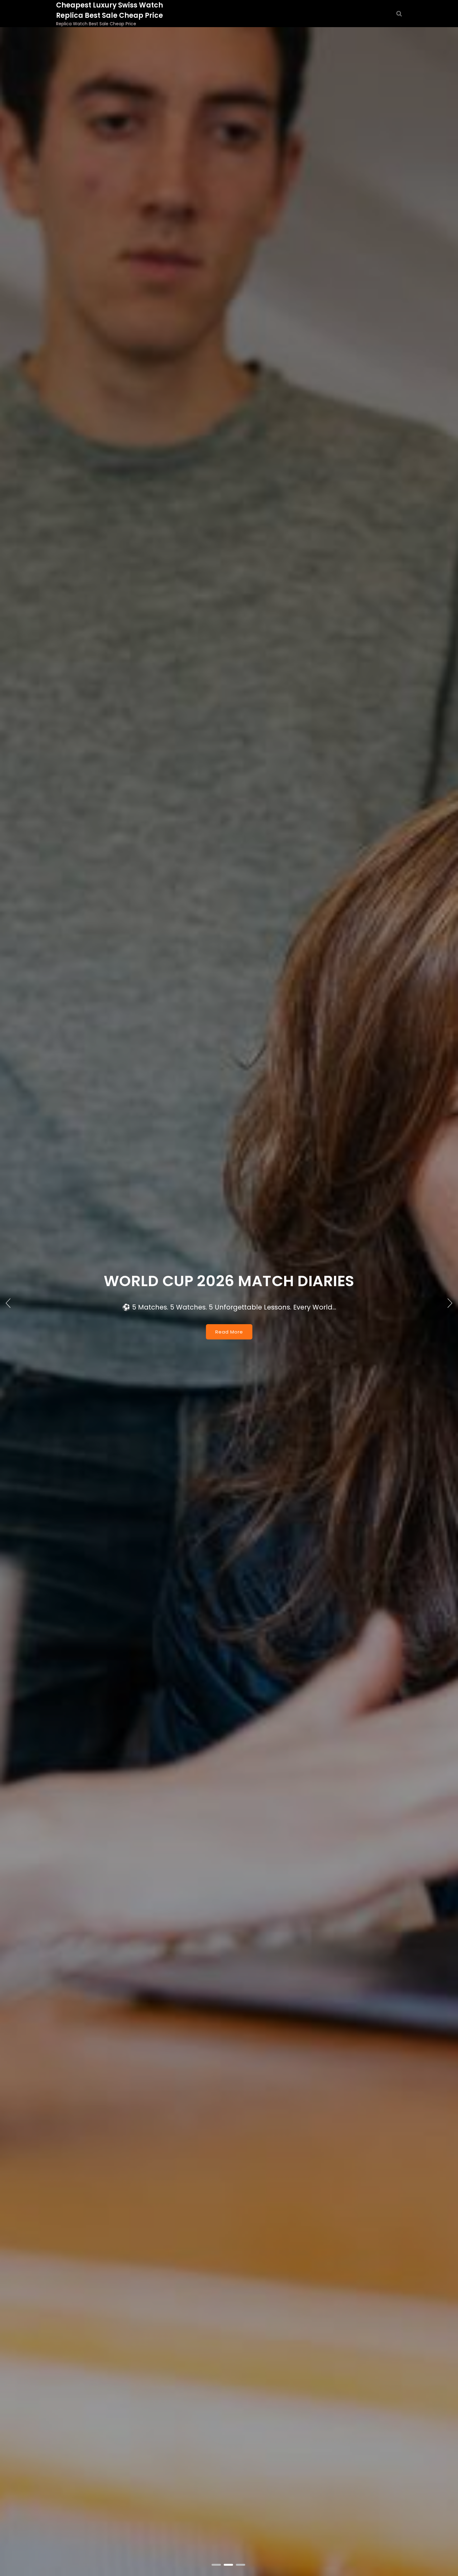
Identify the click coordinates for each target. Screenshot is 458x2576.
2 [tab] (229, 2565)
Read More (229, 1365)
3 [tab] (241, 2565)
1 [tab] (217, 2565)
